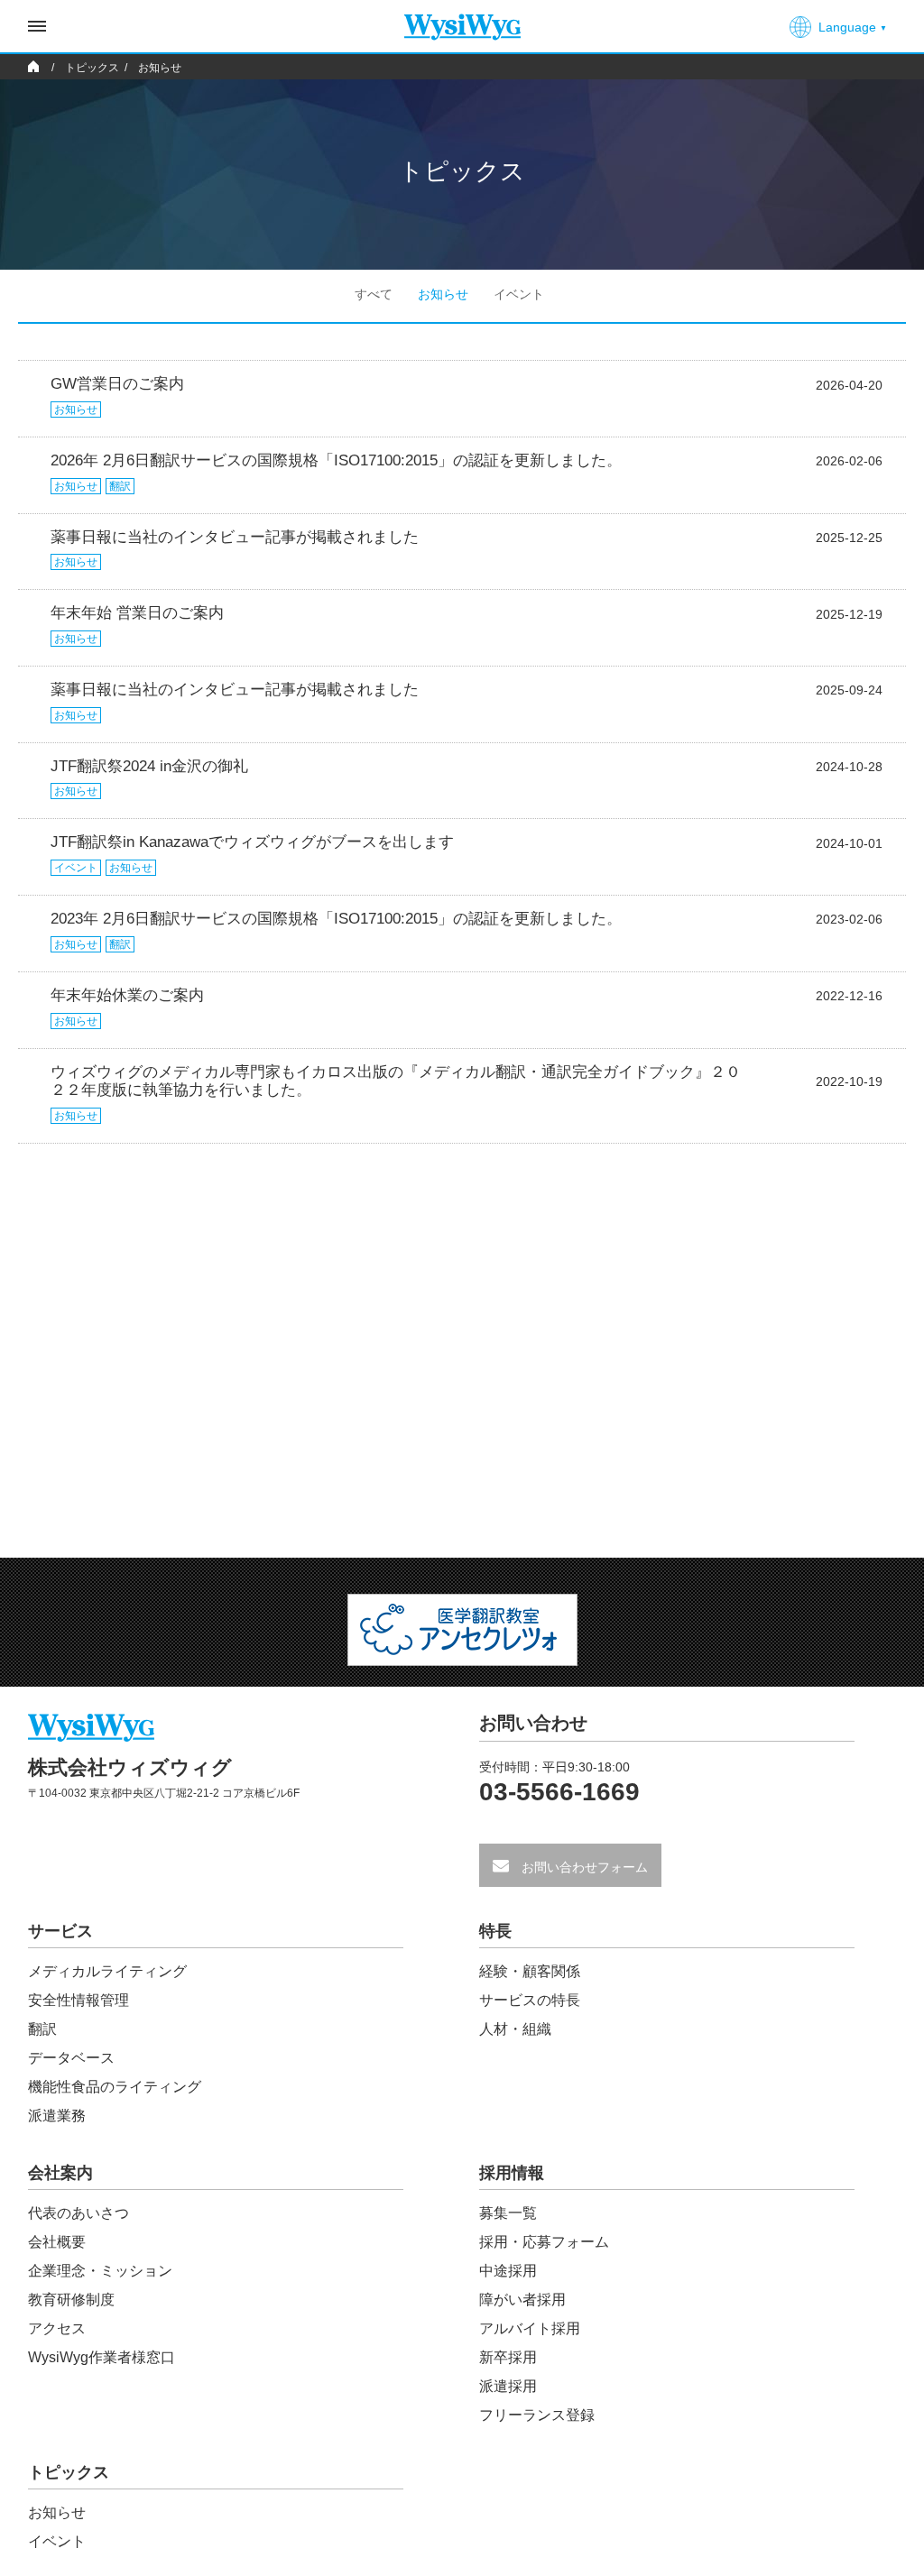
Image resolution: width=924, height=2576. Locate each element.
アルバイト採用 (530, 2328)
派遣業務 (57, 2116)
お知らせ (443, 294)
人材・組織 (515, 2029)
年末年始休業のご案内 (127, 995)
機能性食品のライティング (115, 2087)
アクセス (57, 2328)
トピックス (69, 2473)
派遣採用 (508, 2386)
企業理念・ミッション (100, 2271)
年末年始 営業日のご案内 (137, 613)
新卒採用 (508, 2357)
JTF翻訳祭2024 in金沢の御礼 (149, 766)
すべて (374, 294)
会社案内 (60, 2173)
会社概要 (57, 2242)
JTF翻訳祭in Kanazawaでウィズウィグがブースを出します (252, 842)
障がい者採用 (522, 2300)
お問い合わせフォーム (583, 1867)
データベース (71, 2058)
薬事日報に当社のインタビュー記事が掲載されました (235, 537)
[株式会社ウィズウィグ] (462, 20)
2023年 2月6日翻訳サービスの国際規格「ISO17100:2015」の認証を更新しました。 (336, 919)
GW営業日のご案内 (117, 384)
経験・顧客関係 (530, 1971)
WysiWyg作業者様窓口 (102, 2357)
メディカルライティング (107, 1971)
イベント (519, 294)
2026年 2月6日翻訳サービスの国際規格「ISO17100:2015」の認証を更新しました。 (336, 460)
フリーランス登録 (537, 2415)
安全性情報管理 (79, 2000)
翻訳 (120, 486)
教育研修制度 (71, 2300)
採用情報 (512, 2173)
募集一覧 (508, 2213)
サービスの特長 (530, 2000)
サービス (60, 1932)
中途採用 (508, 2271)
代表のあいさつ (79, 2213)
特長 (495, 1932)
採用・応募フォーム (544, 2242)
